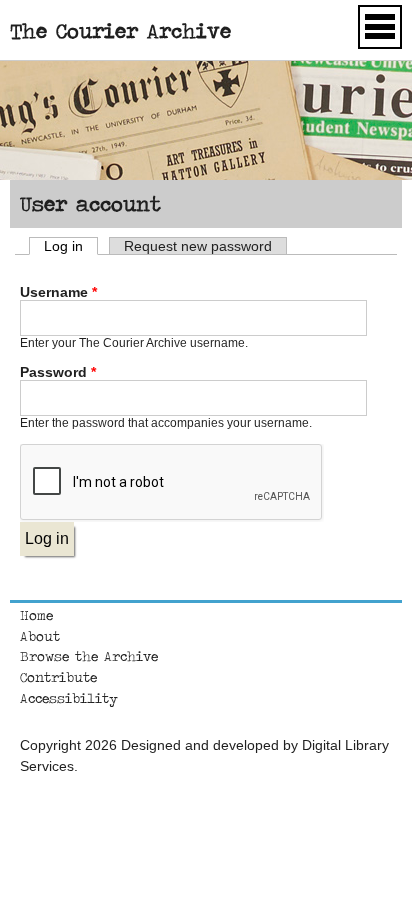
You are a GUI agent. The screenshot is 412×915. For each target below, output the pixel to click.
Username (58, 292)
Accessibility (69, 698)
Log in (71, 246)
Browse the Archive (89, 656)
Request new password (198, 246)
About (40, 636)
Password (58, 372)
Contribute (58, 677)
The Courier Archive (120, 30)
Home (36, 615)
